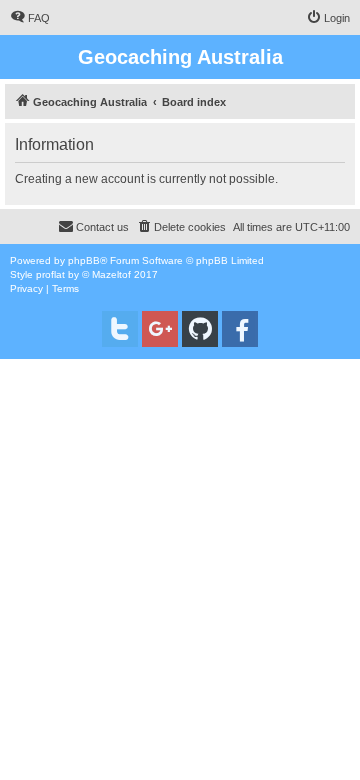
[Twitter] (120, 329)
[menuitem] (30, 18)
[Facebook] (240, 329)
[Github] (200, 329)
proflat (50, 274)
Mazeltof (111, 274)
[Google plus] (160, 329)
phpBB (84, 260)
